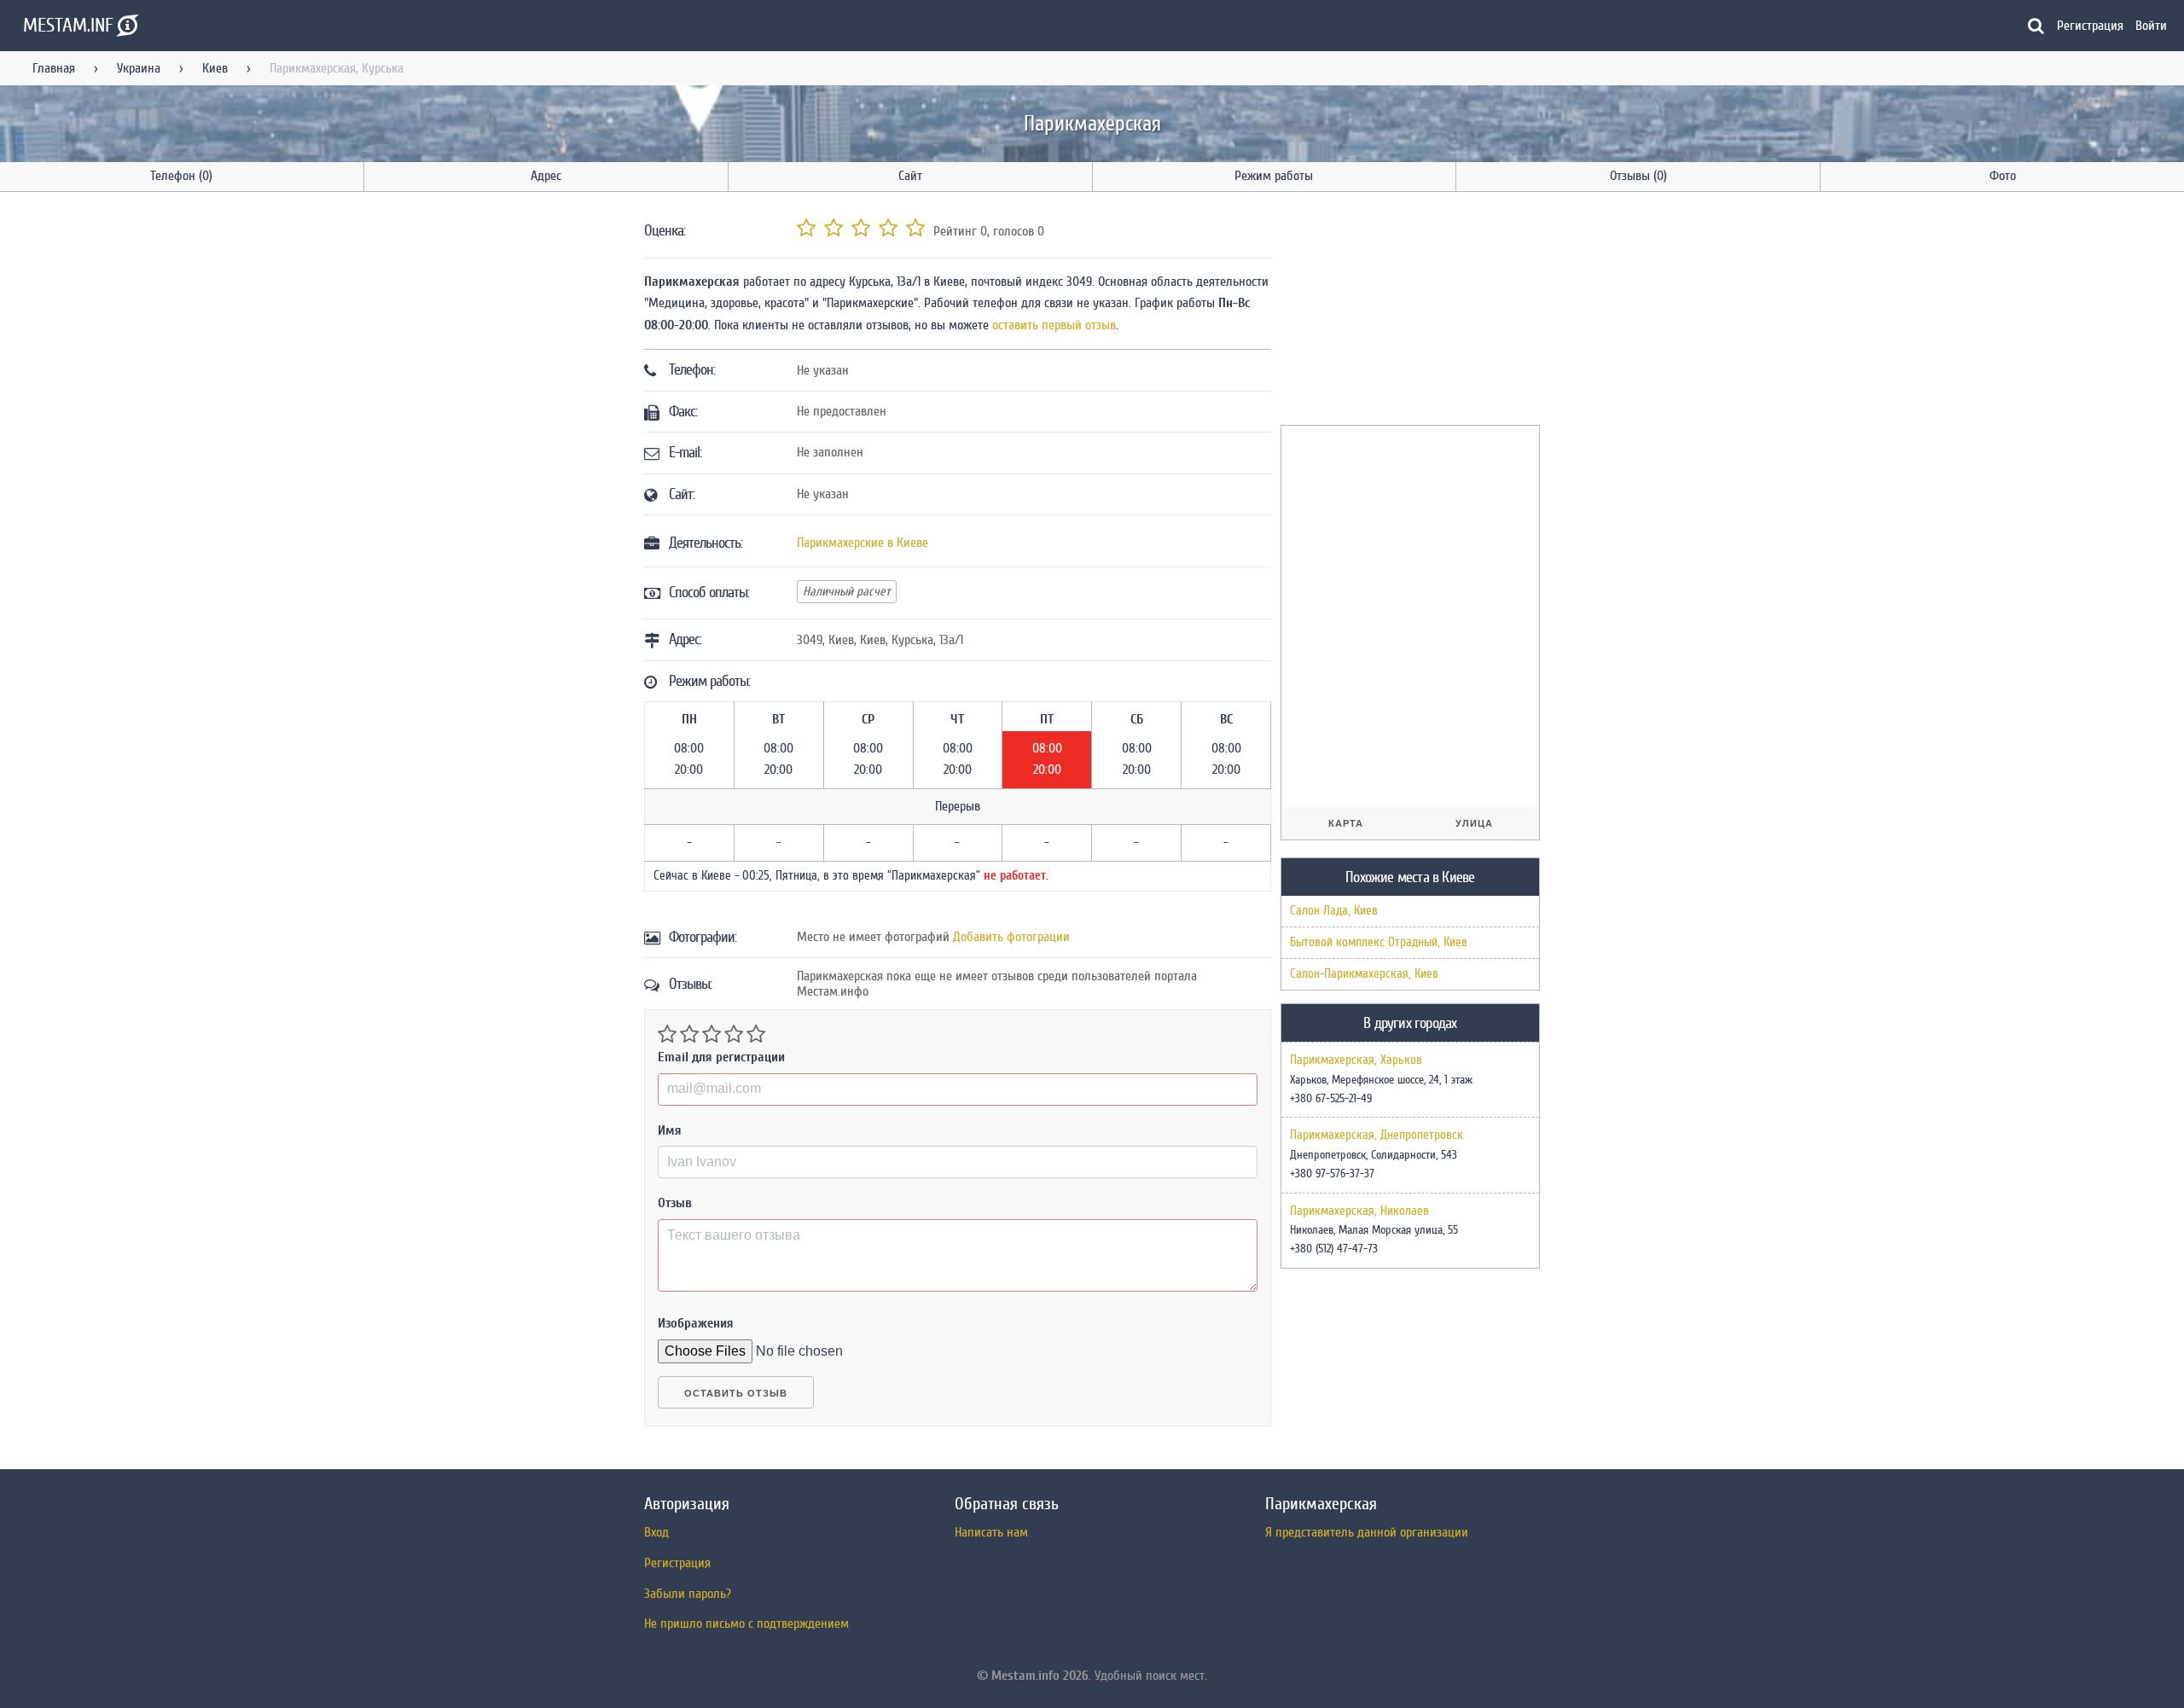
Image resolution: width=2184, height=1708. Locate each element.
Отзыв (675, 1203)
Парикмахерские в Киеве (863, 543)
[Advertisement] (1409, 311)
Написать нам (991, 1532)
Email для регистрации (721, 1057)
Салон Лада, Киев (1334, 911)
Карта (1346, 823)
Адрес (546, 176)
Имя (670, 1130)
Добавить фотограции (1011, 937)
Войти (2151, 26)
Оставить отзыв (736, 1393)
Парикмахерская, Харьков (1356, 1060)
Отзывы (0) (1638, 176)
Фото (2003, 176)
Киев (215, 68)
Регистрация (2090, 26)
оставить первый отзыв (1054, 325)
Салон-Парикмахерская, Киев (1364, 974)
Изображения (696, 1323)
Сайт (910, 176)
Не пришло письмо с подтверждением (746, 1624)
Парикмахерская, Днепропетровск (1377, 1136)
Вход (656, 1532)
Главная (54, 68)
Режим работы (1274, 176)
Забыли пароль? (688, 1594)
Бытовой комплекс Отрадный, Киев (1379, 942)
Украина (139, 68)
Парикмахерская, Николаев (1359, 1211)
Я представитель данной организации (1367, 1532)
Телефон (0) (181, 176)
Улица (1474, 823)
